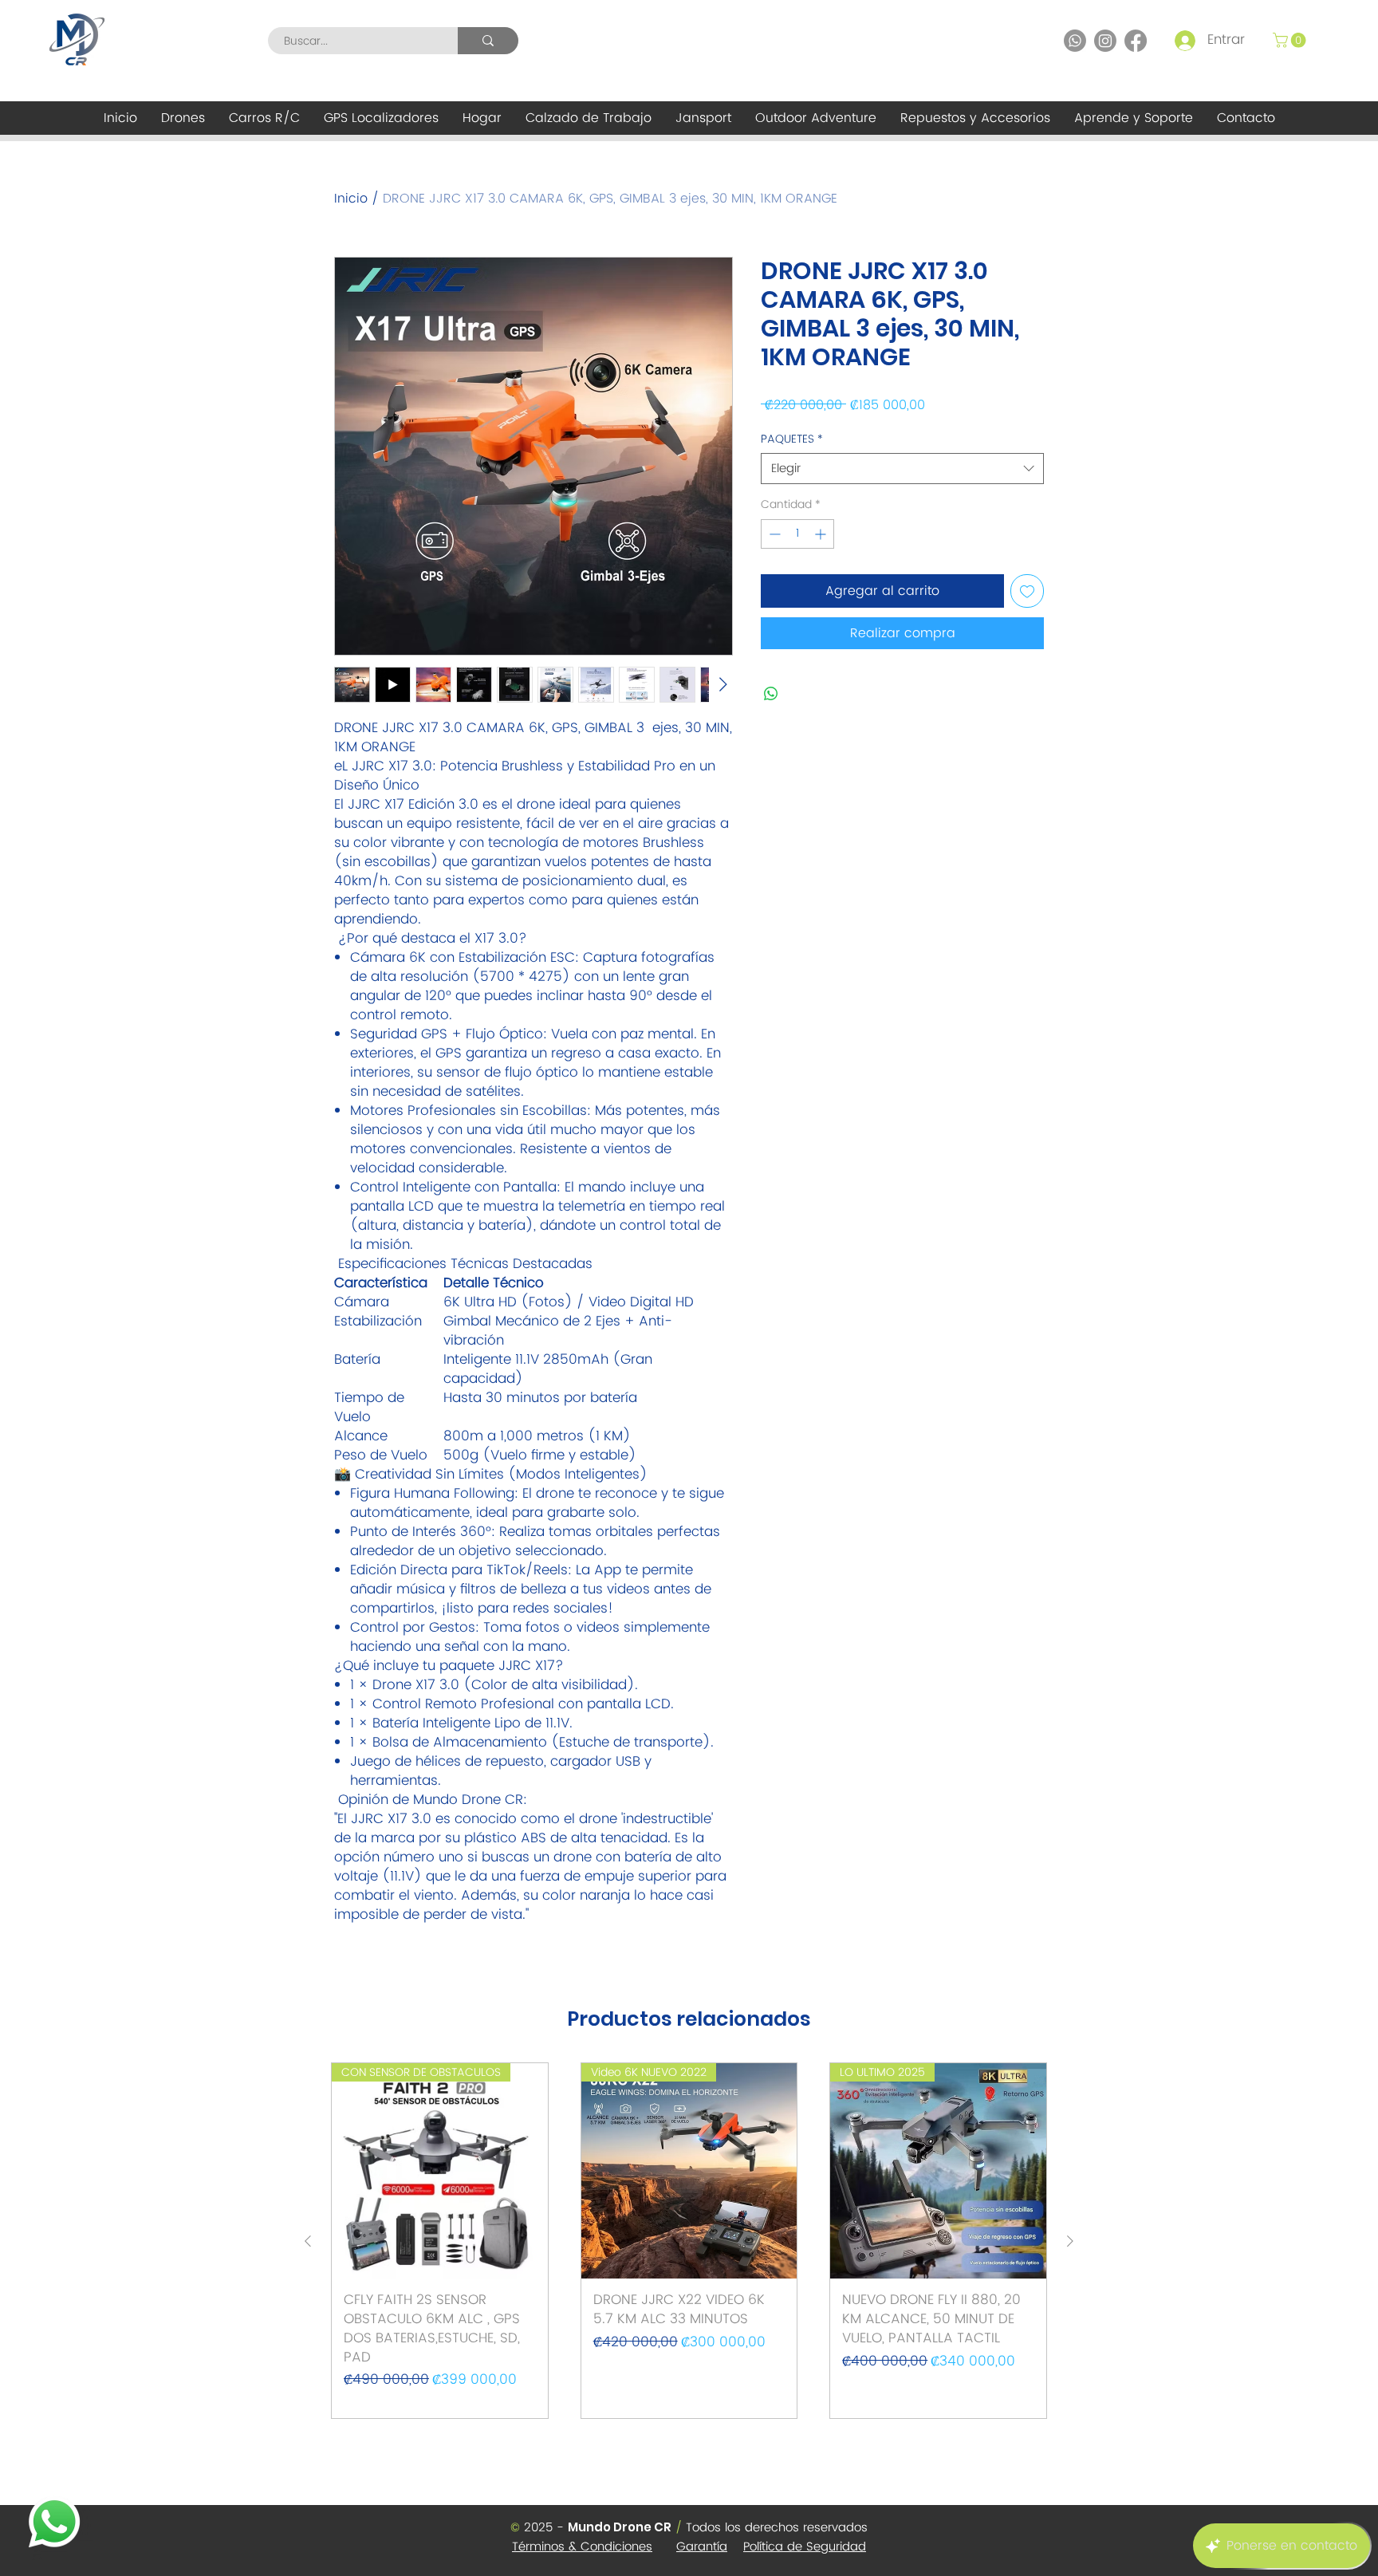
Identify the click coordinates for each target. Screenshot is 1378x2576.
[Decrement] (773, 534)
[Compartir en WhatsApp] (771, 694)
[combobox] (902, 469)
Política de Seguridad (805, 2547)
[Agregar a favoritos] (1027, 591)
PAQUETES (792, 439)
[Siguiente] (1070, 2241)
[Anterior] (308, 2241)
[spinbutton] (797, 534)
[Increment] (822, 534)
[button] (1291, 40)
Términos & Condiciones (582, 2547)
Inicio (351, 199)
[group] (689, 2241)
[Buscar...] (488, 41)
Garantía (702, 2547)
